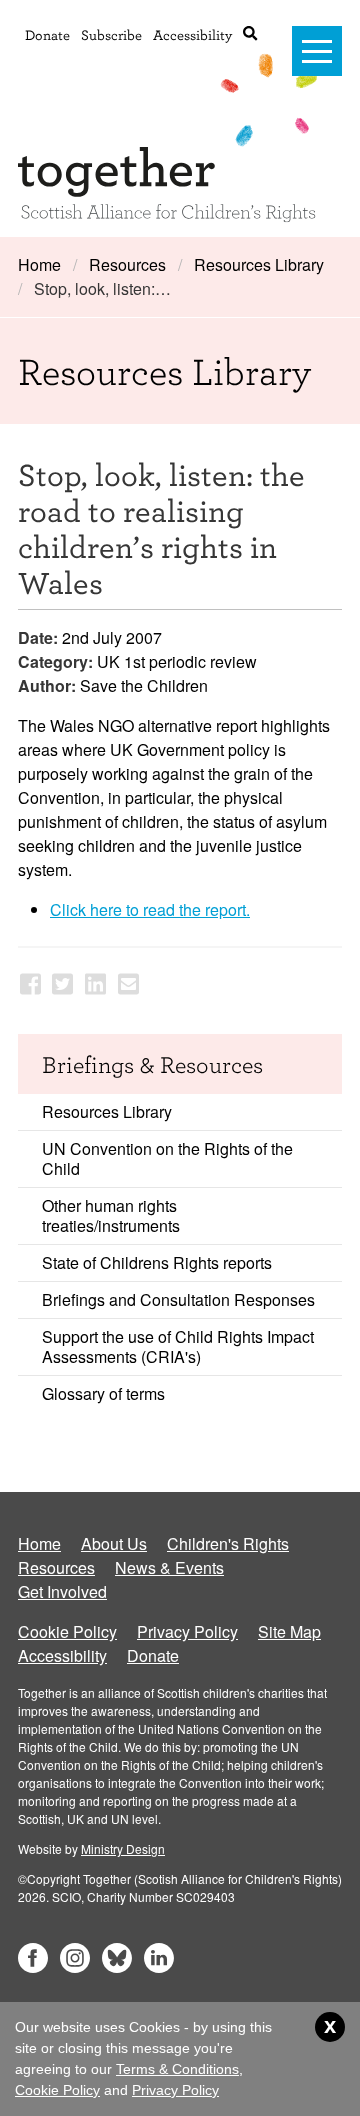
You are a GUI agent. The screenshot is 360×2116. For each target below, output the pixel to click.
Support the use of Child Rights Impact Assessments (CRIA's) (178, 1346)
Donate (47, 34)
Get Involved (62, 1591)
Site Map (289, 1631)
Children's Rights (228, 1543)
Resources (127, 264)
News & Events (169, 1567)
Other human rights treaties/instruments (111, 1215)
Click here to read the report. (150, 909)
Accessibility (192, 34)
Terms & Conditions (177, 2069)
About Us (114, 1543)
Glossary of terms (103, 1393)
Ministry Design (123, 1848)
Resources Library (259, 264)
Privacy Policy (187, 1631)
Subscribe (111, 34)
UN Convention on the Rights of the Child (167, 1158)
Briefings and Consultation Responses (178, 1299)
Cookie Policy (67, 1631)
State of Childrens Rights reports (157, 1262)
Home (39, 264)
